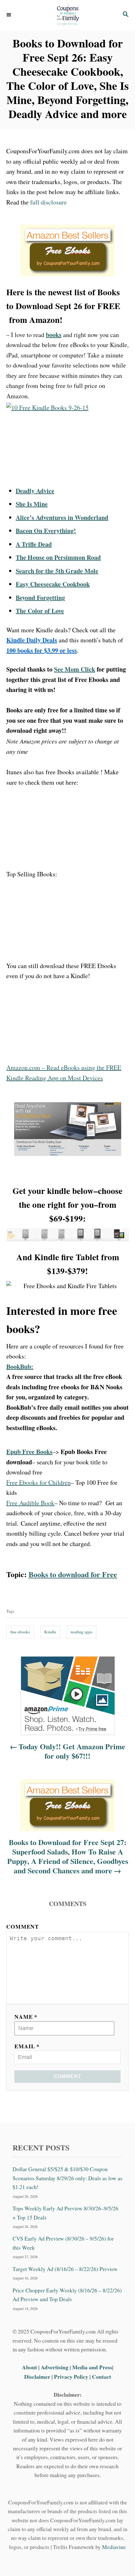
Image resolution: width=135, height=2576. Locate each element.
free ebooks (20, 1632)
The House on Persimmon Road (58, 557)
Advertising (55, 2367)
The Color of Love (40, 611)
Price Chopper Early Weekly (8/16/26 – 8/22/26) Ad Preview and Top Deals (67, 2295)
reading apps (81, 1632)
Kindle (50, 1632)
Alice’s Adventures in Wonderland (62, 517)
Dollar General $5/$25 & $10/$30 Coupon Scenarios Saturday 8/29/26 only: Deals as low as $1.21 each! (67, 2178)
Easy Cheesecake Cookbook (53, 584)
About (30, 2367)
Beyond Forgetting (40, 598)
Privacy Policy (71, 2377)
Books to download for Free (73, 1574)
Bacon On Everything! (46, 531)
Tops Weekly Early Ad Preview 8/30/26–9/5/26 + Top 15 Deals (65, 2213)
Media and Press (92, 2367)
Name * (26, 2017)
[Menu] (9, 15)
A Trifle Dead (34, 544)
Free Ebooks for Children (38, 1482)
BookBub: (20, 1367)
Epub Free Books (29, 1452)
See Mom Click (75, 669)
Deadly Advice (35, 491)
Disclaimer (37, 2377)
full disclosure (49, 202)
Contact (102, 2377)
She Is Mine (32, 504)
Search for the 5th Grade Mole (57, 571)
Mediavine (114, 2547)
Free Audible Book (30, 1503)
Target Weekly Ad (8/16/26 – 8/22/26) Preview (65, 2269)
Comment (23, 1926)
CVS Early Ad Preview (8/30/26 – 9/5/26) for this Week (63, 2243)
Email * (27, 2046)
